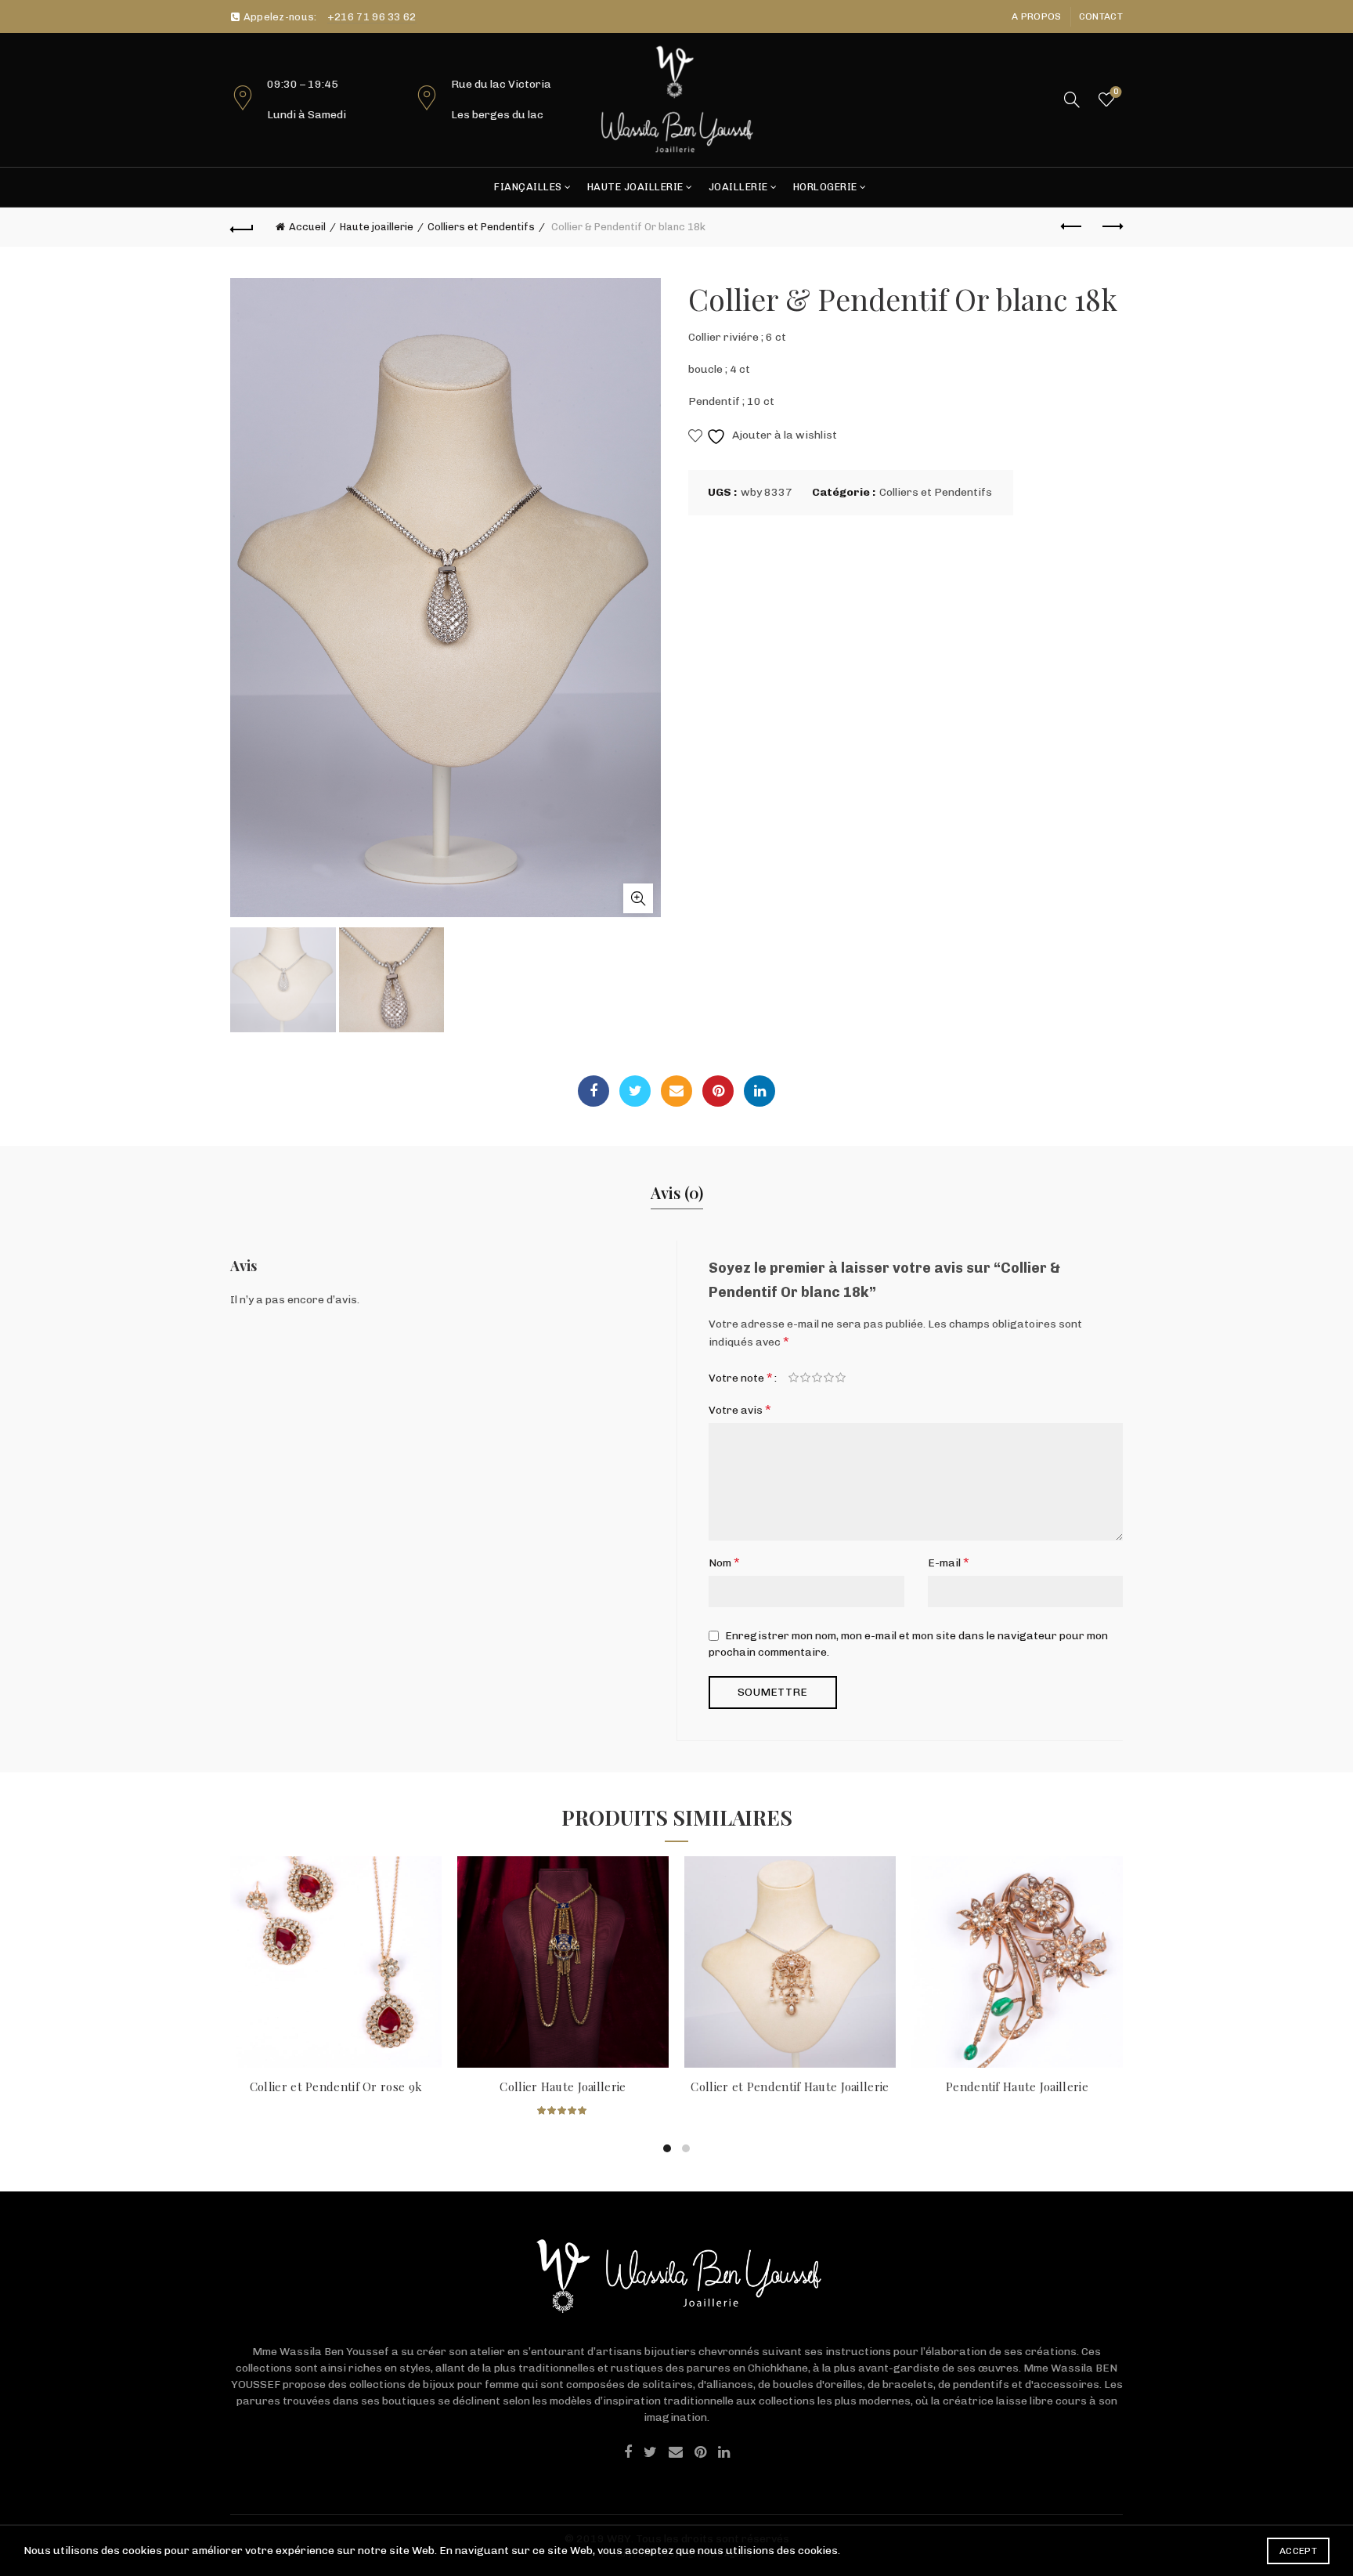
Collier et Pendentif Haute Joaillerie (790, 2086)
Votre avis (740, 1409)
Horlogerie (825, 187)
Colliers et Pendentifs (481, 227)
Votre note (741, 1377)
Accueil (307, 227)
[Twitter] (635, 1091)
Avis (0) (677, 1192)
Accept (1298, 2551)
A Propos (1036, 16)
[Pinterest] (718, 1091)
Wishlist (1116, 92)
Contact (1101, 16)
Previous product (1072, 227)
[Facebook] (594, 1091)
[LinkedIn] (759, 1091)
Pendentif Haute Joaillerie (1017, 2086)
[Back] (242, 227)
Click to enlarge (638, 898)
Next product (1111, 227)
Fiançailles (528, 187)
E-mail (949, 1562)
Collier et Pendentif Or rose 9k (336, 2086)
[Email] (676, 1091)
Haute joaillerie (635, 187)
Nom (724, 1562)
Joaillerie (738, 187)
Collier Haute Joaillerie (563, 2086)
